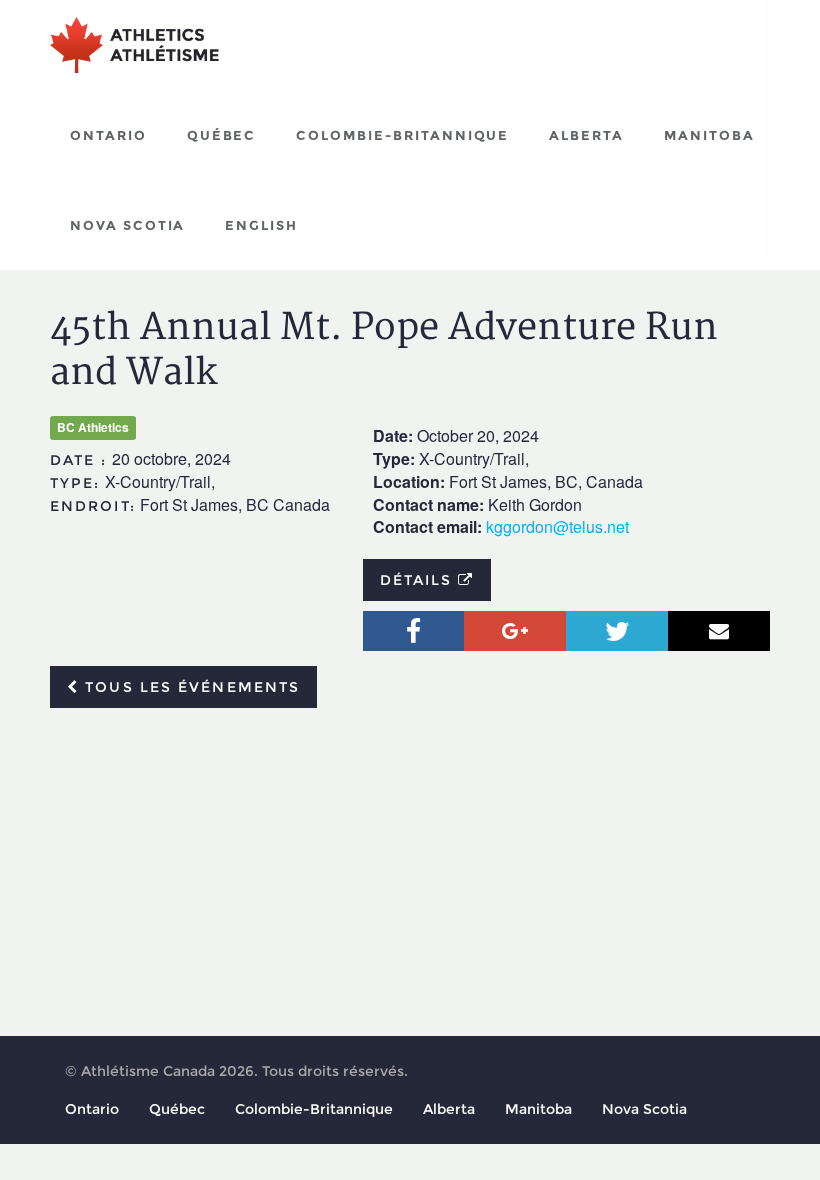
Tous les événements (189, 687)
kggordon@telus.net (557, 526)
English (261, 225)
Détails (419, 580)
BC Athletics (93, 427)
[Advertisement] (410, 873)
